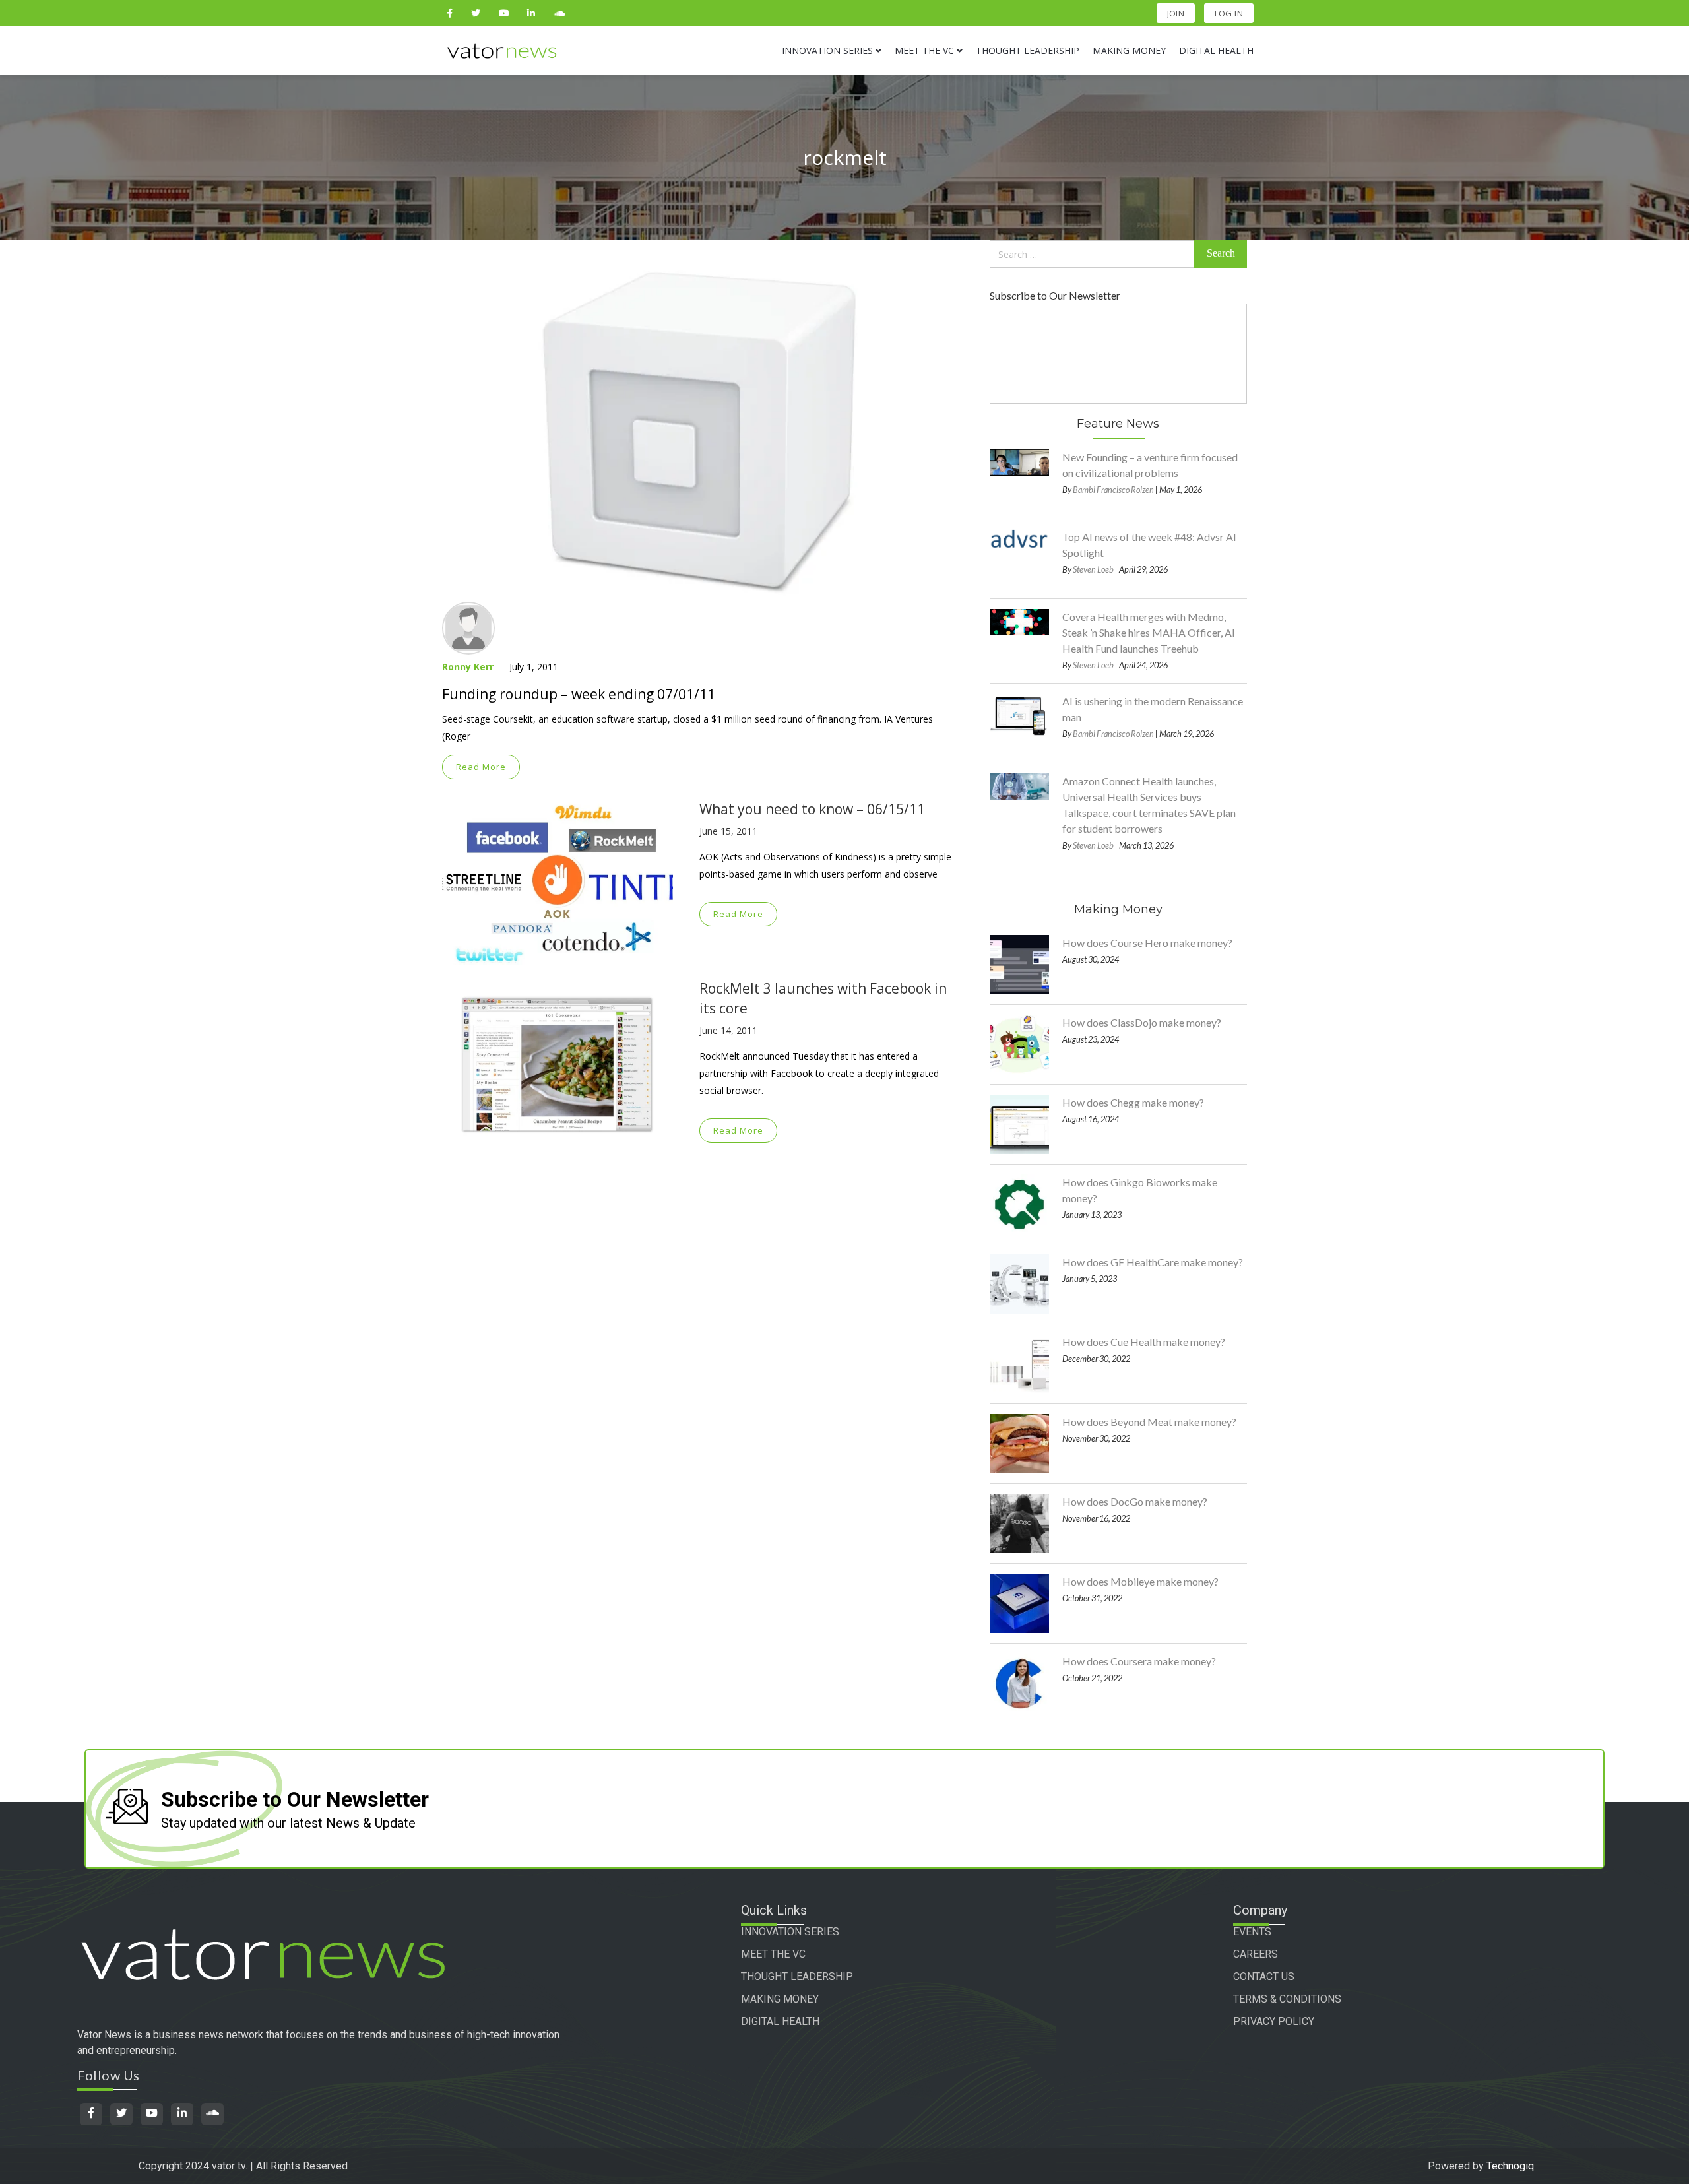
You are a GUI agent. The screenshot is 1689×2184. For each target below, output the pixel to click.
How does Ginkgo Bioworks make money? (1140, 1190)
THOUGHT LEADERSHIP (797, 1976)
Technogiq (1510, 2166)
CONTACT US (1264, 1976)
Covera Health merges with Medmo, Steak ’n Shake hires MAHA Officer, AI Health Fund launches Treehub (1149, 632)
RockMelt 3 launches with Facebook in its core (823, 998)
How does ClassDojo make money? (1142, 1022)
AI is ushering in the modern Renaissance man (1153, 709)
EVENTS (1252, 1932)
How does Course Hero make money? (1147, 943)
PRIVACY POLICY (1274, 2021)
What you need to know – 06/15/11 (812, 809)
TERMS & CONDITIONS (1287, 1999)
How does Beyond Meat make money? (1149, 1422)
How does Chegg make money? (1133, 1102)
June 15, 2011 (728, 831)
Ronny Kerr (468, 667)
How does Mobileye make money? (1140, 1581)
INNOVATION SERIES (790, 1932)
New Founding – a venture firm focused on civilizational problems (1150, 465)
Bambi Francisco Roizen (1113, 490)
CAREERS (1256, 1954)
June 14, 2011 (728, 1030)
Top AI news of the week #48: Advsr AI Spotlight (1149, 545)
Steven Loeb (1093, 569)
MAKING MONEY (780, 1999)
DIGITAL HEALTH (780, 2021)
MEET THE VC (773, 1954)
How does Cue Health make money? (1144, 1342)
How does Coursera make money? (1139, 1661)
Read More (481, 767)
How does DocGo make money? (1135, 1501)
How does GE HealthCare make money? (1153, 1262)
